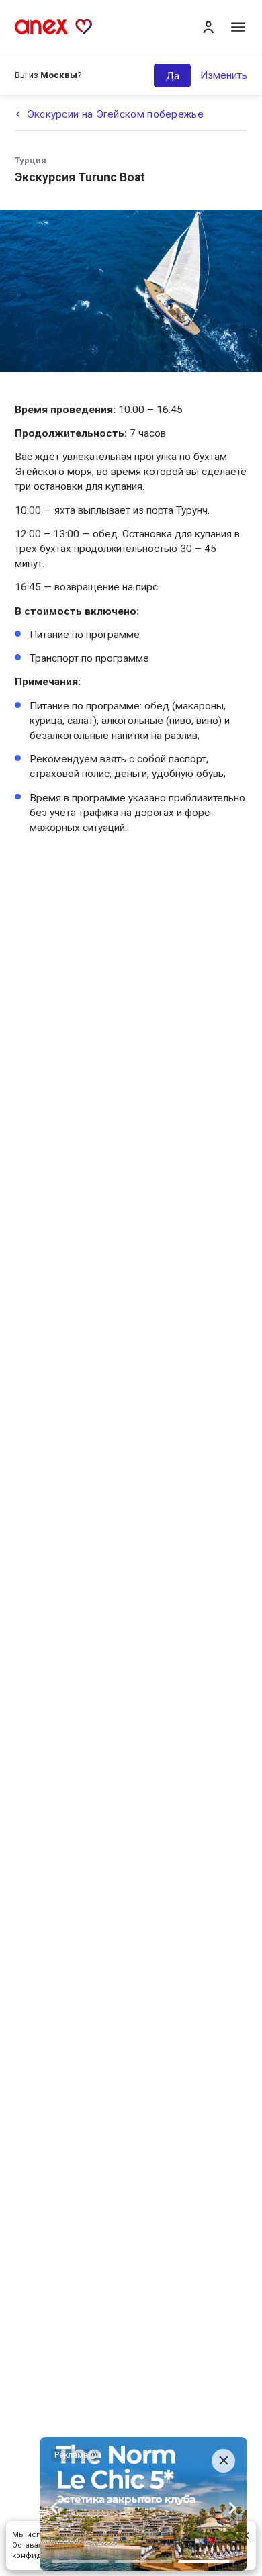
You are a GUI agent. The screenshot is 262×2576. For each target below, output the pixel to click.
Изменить (224, 75)
